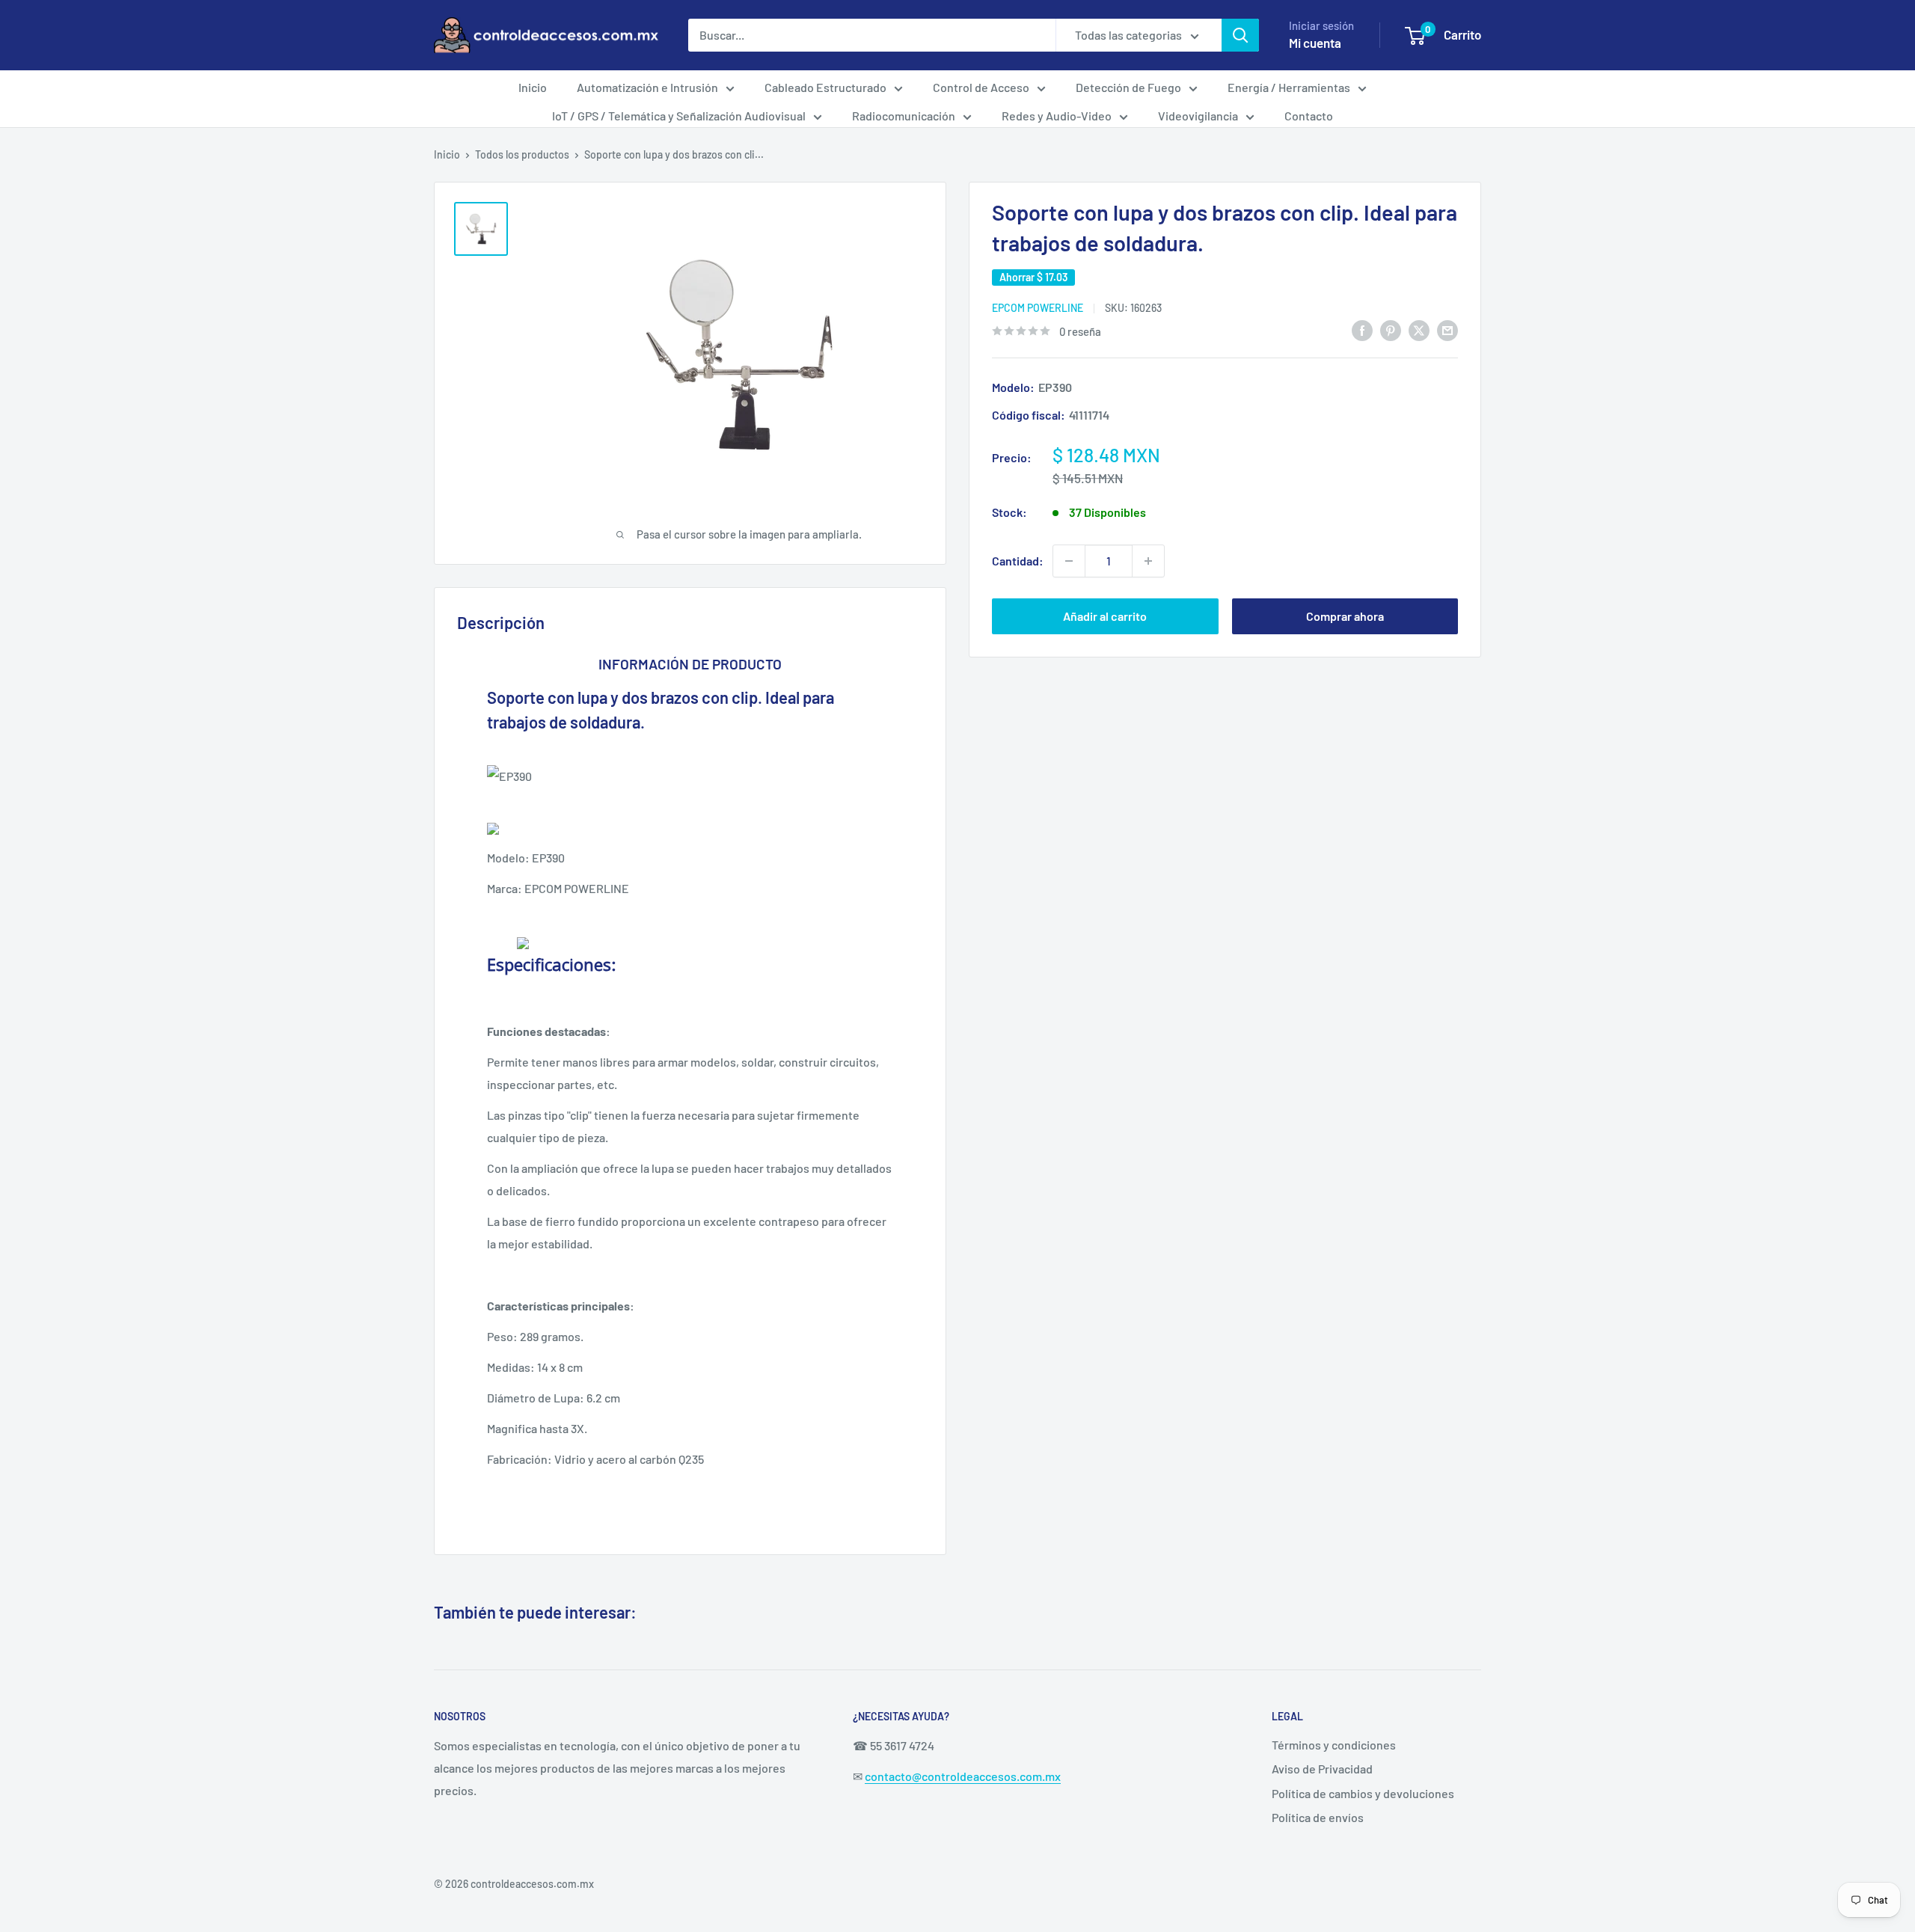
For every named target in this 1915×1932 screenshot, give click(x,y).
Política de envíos (1318, 1817)
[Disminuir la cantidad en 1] (1069, 561)
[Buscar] (1240, 35)
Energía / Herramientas (1289, 87)
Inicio (533, 87)
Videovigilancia (1198, 116)
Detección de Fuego (1128, 87)
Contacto (1309, 116)
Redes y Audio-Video (1057, 116)
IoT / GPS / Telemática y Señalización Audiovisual (679, 116)
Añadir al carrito (1105, 616)
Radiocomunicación (904, 116)
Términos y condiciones (1334, 1745)
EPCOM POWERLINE (1038, 308)
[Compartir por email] (1447, 329)
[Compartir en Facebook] (1362, 329)
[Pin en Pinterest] (1391, 329)
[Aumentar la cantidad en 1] (1148, 561)
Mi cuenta (1315, 43)
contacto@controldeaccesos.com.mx (963, 1776)
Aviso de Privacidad (1322, 1769)
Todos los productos (522, 154)
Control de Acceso (981, 87)
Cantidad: (1018, 561)
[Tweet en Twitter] (1419, 329)
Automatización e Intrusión (647, 87)
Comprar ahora (1345, 616)
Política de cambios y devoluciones (1363, 1793)
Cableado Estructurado (825, 87)
